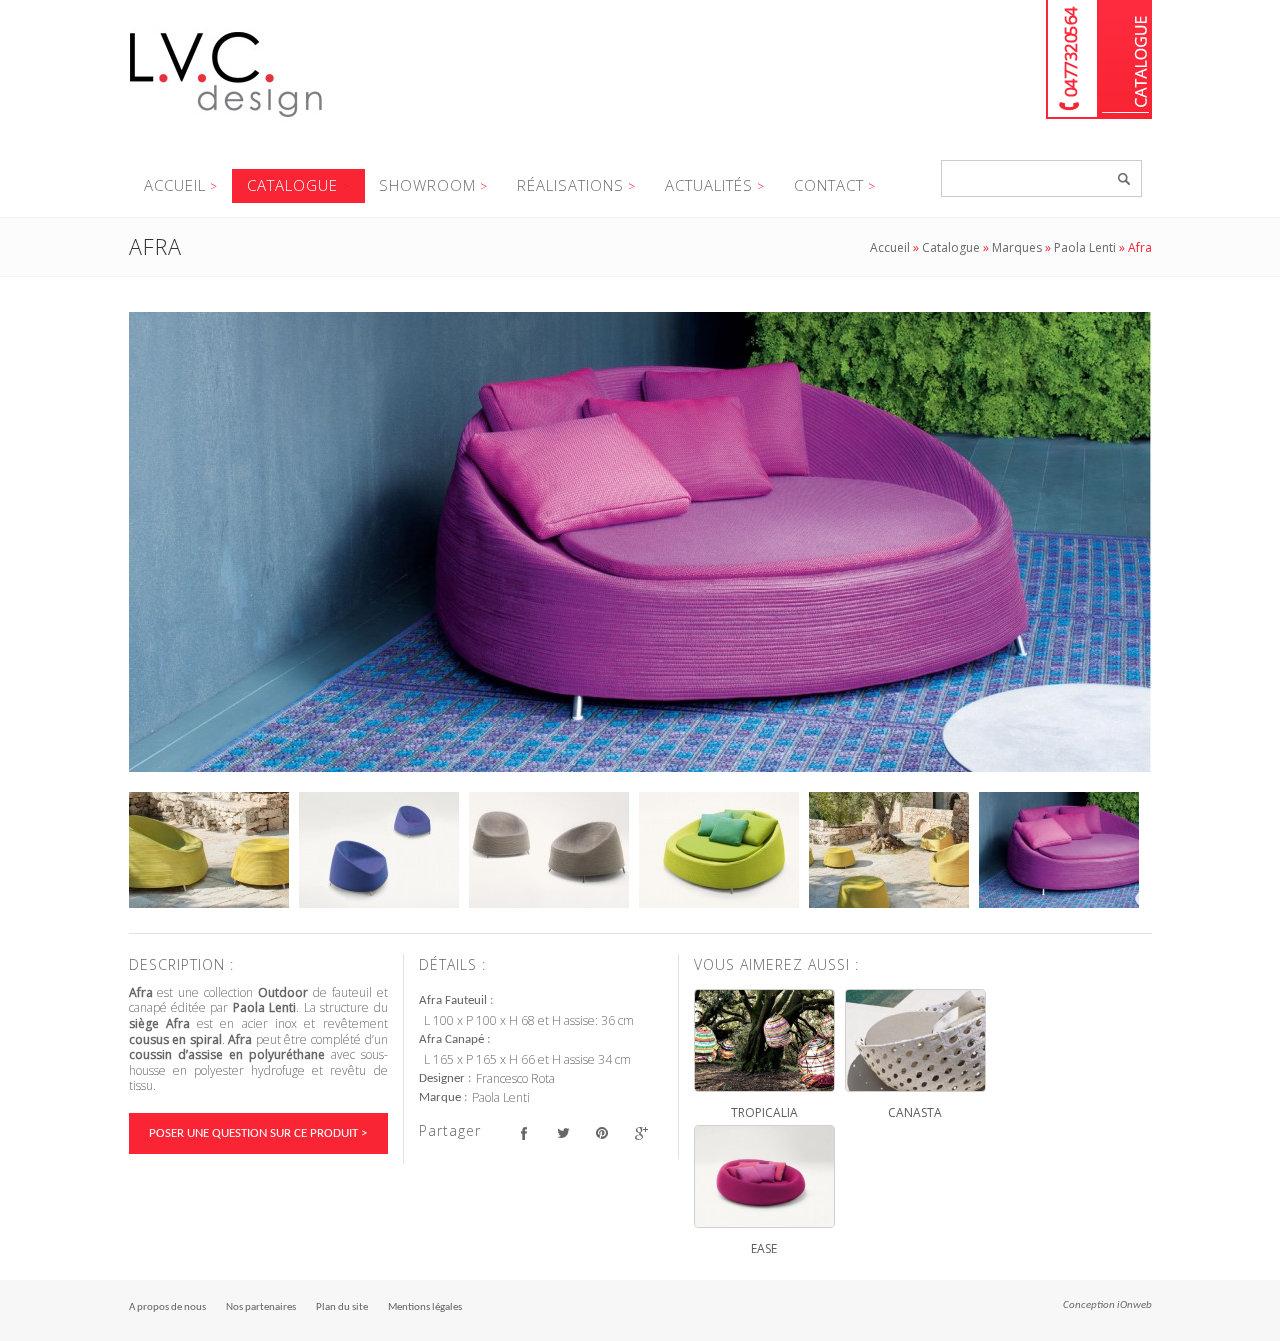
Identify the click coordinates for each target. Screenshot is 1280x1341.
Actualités (709, 185)
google (641, 1133)
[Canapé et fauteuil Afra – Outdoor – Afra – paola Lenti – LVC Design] (640, 542)
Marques (1017, 247)
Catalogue (1125, 59)
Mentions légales (425, 1307)
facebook (524, 1133)
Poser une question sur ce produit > (258, 1133)
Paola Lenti (1085, 247)
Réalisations (570, 185)
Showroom (427, 185)
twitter (563, 1133)
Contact (829, 185)
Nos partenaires (261, 1307)
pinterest (602, 1133)
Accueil (175, 185)
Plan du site (342, 1307)
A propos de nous (167, 1307)
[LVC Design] (226, 119)
